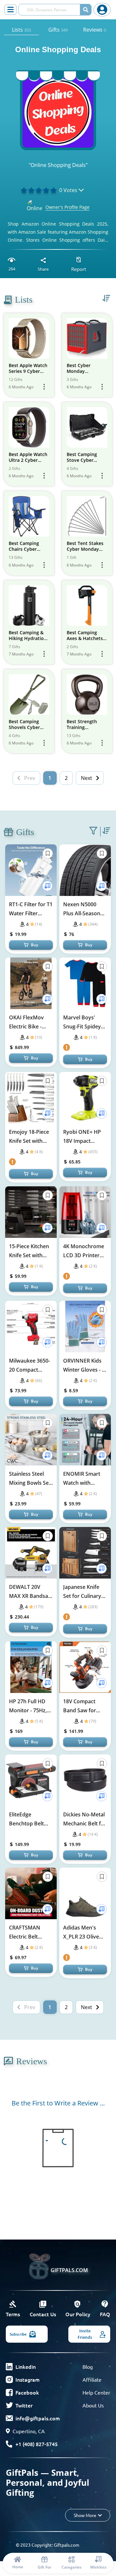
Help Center (96, 2392)
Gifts (58, 30)
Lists (21, 30)
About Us (93, 2405)
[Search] (86, 10)
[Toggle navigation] (10, 10)
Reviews (95, 30)
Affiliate (92, 2379)
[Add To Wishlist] (47, 886)
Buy (34, 945)
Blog (88, 2367)
